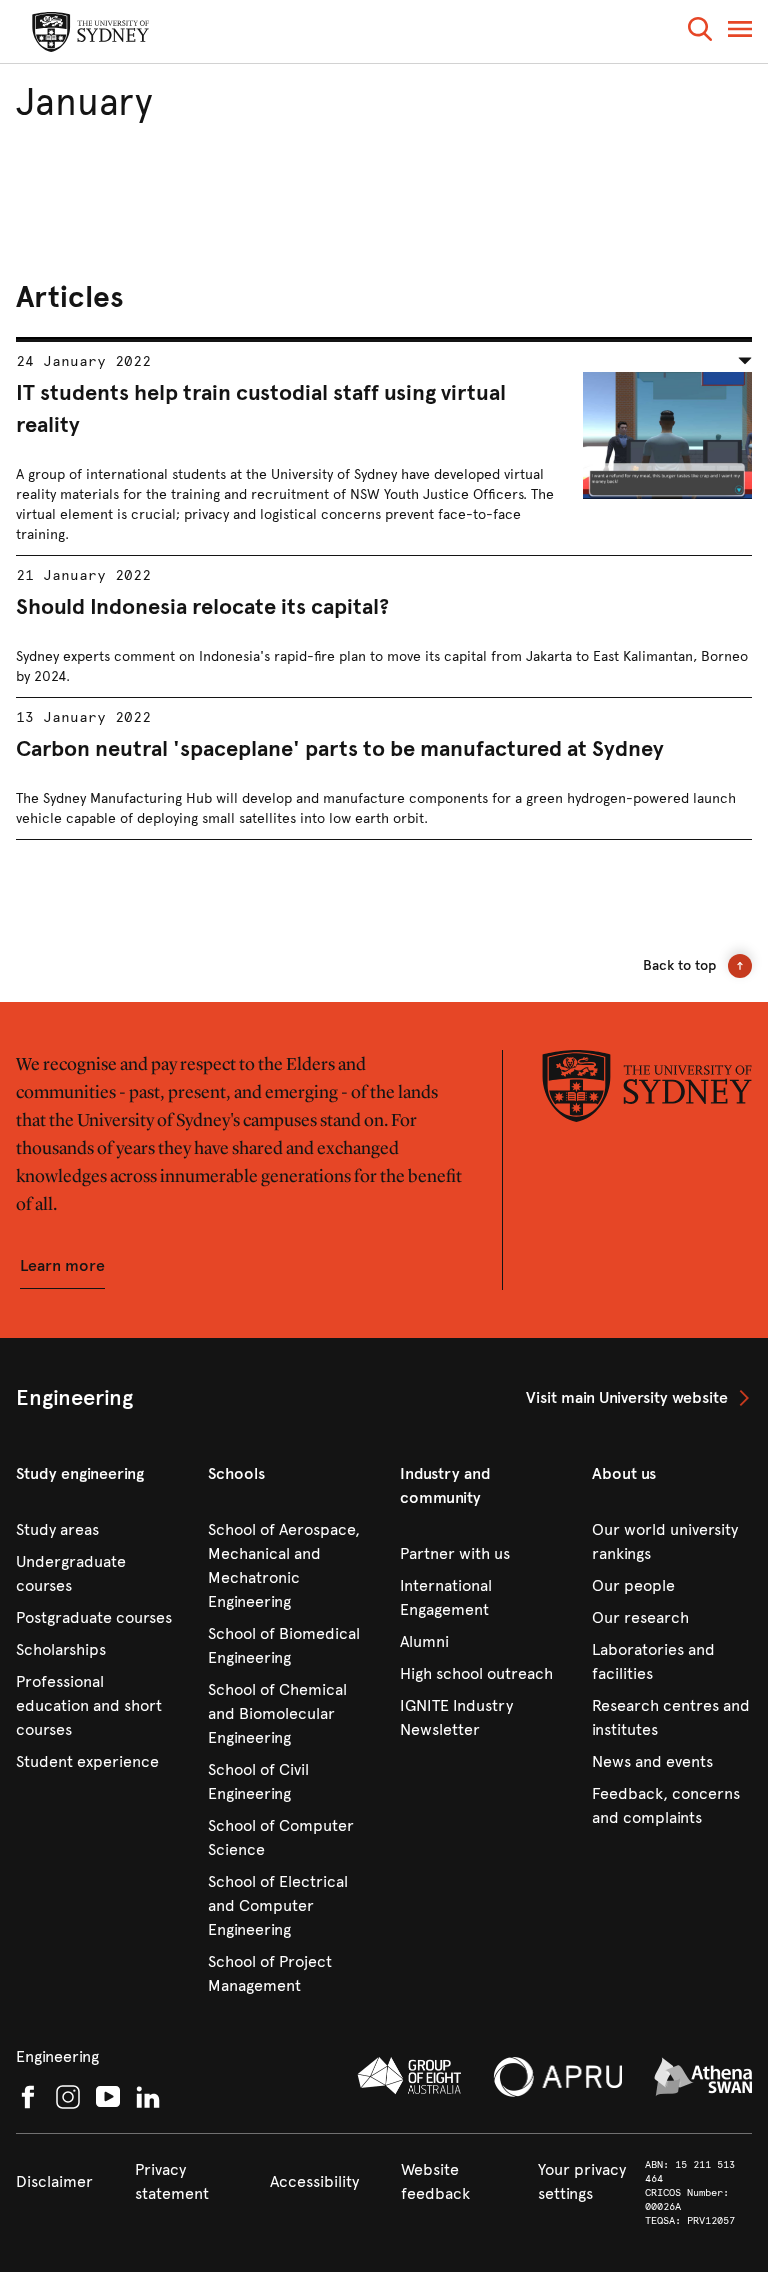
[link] (639, 1398)
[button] (700, 32)
